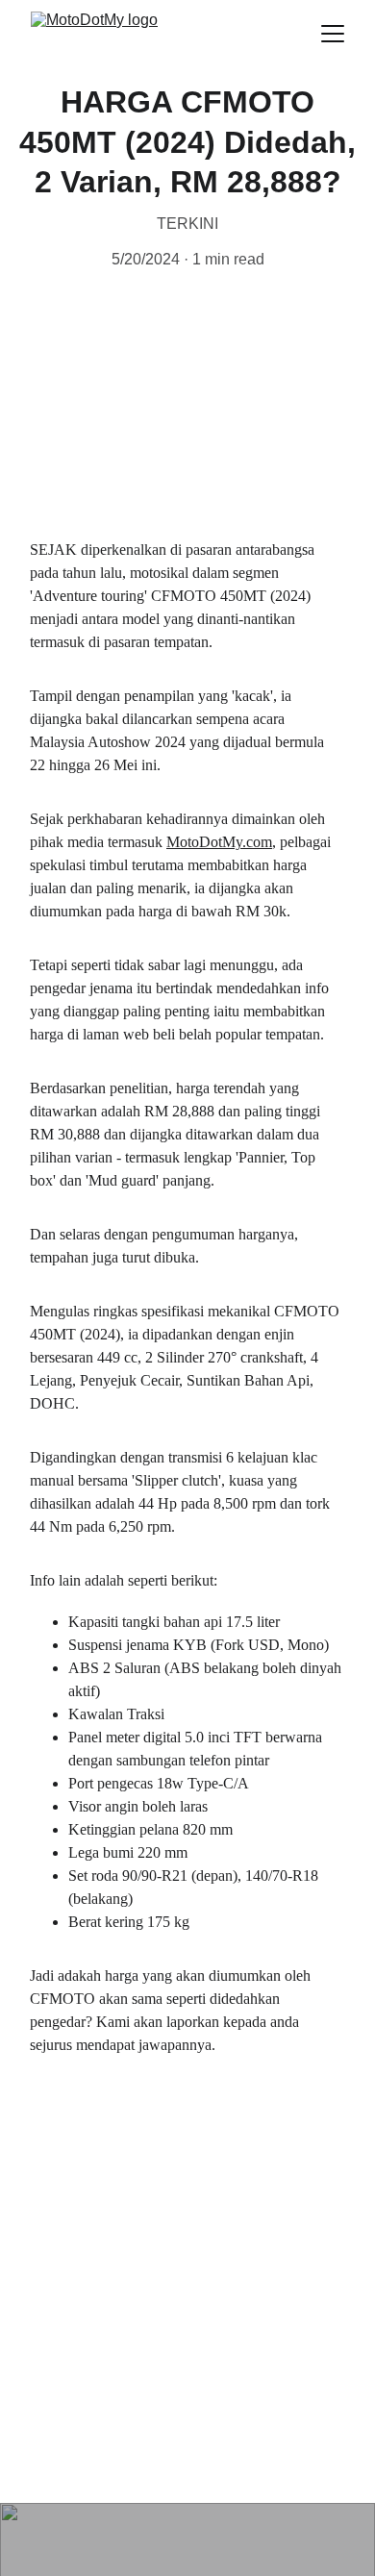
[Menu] (333, 34)
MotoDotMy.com (219, 842)
